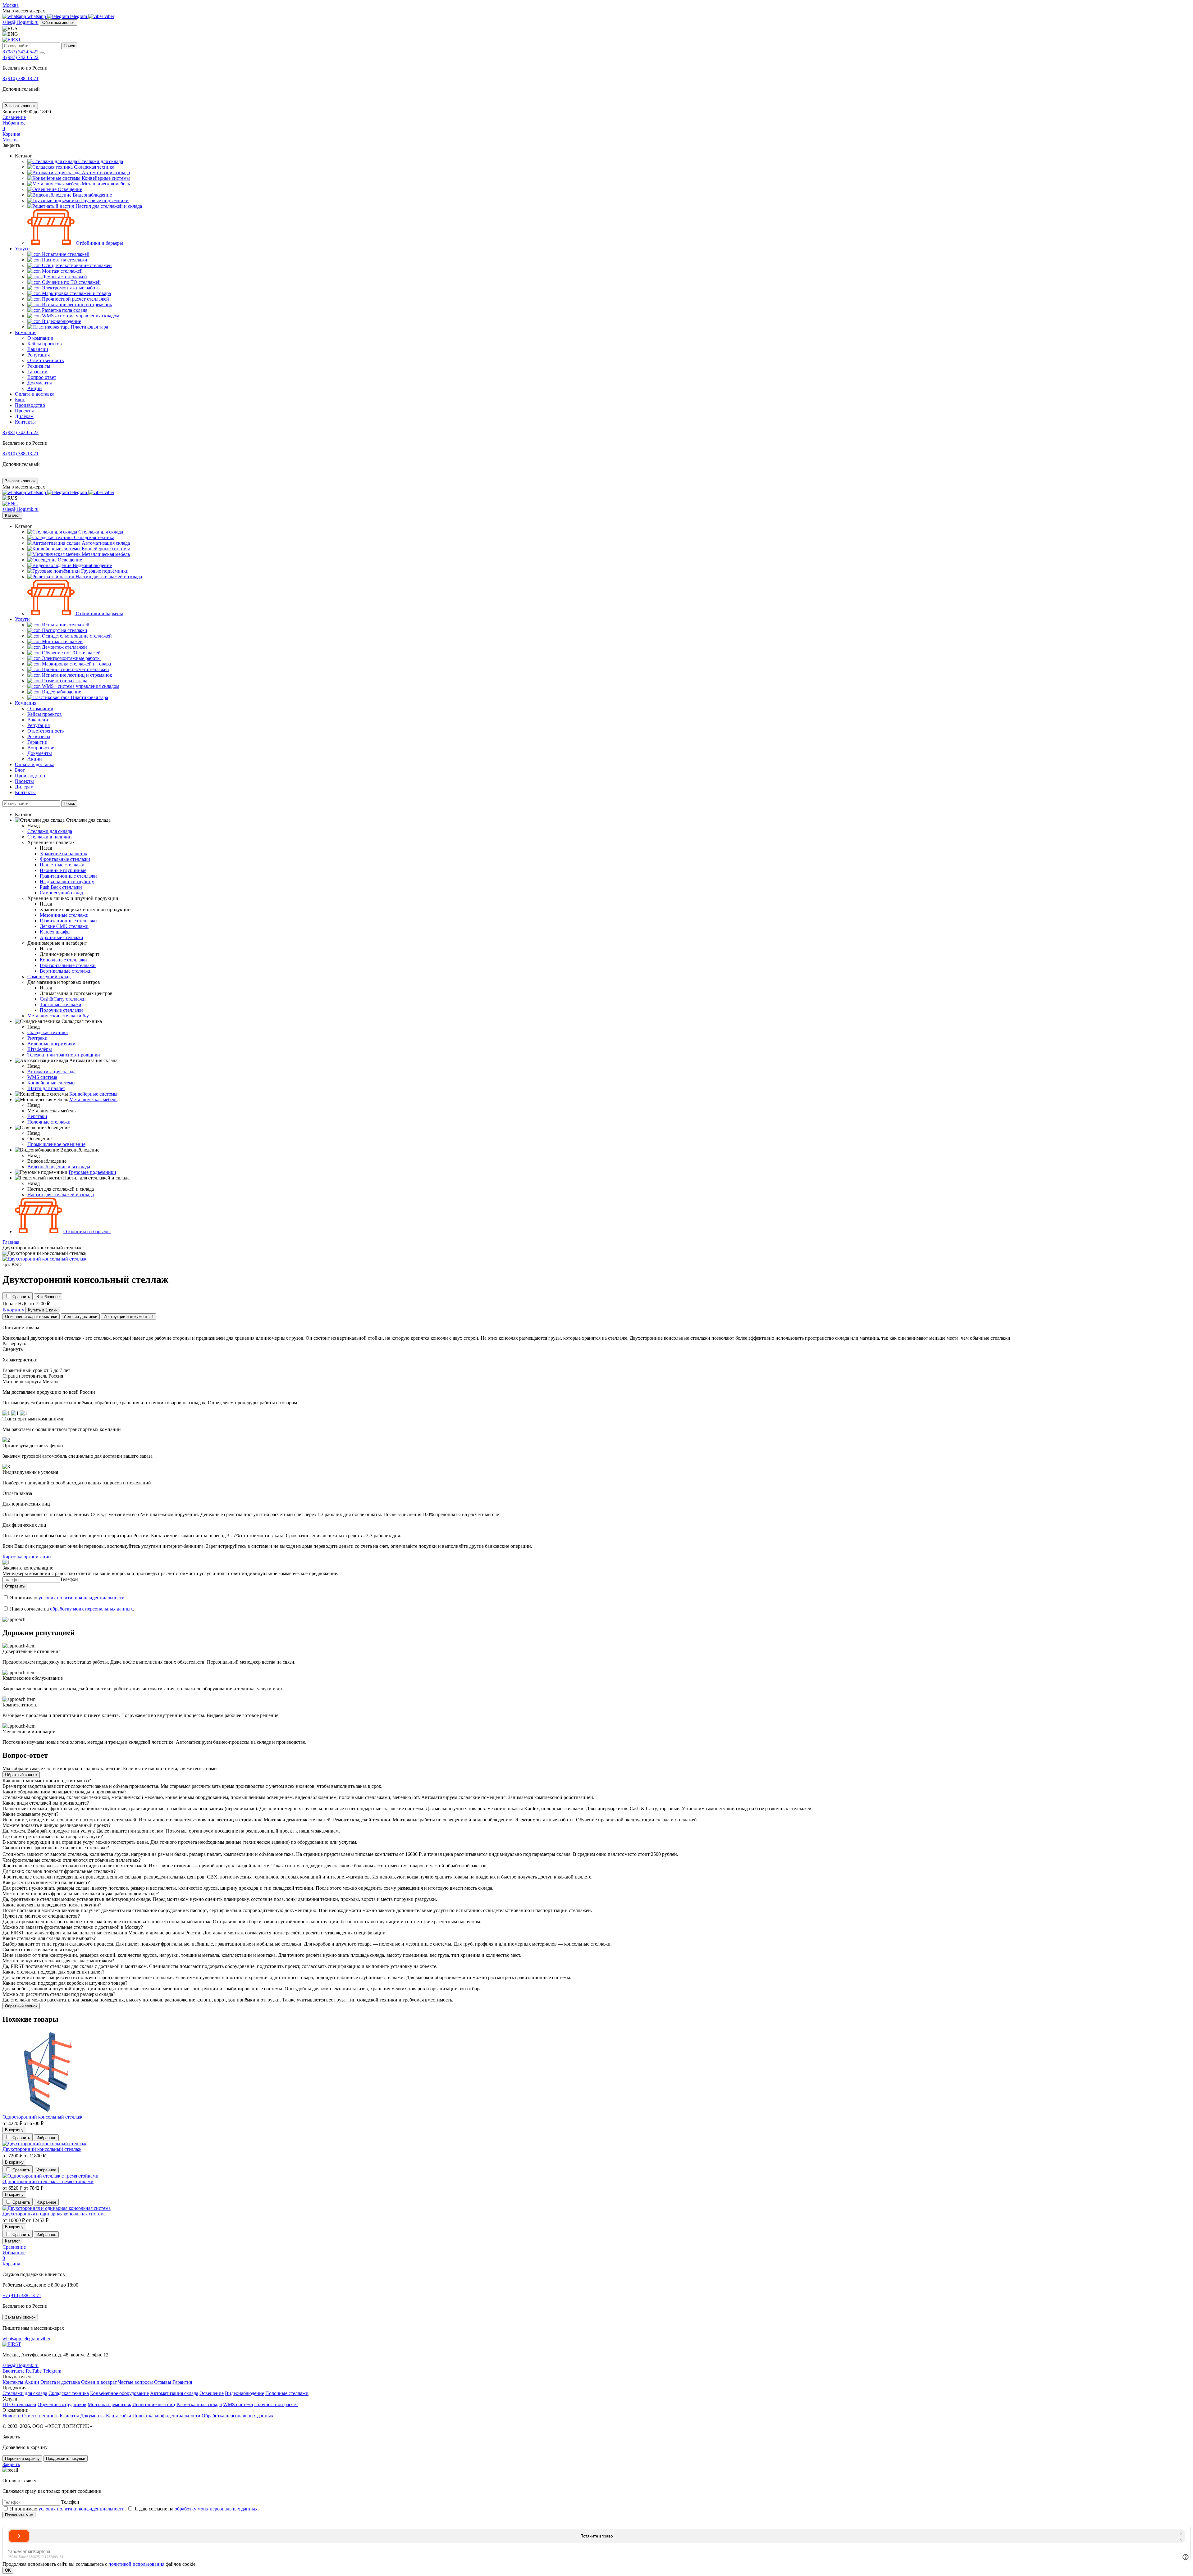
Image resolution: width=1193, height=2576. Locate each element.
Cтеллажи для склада (100, 161)
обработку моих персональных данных (91, 1609)
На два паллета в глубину (67, 881)
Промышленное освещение (56, 1144)
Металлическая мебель (105, 184)
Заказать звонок (20, 106)
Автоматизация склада (105, 173)
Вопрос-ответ (42, 377)
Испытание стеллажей (65, 254)
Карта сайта (119, 2416)
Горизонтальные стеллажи (68, 965)
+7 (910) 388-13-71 (22, 2295)
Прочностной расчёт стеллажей (75, 299)
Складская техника (94, 167)
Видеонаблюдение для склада (59, 1167)
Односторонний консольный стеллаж (42, 2117)
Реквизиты (39, 366)
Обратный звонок (58, 23)
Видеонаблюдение (92, 195)
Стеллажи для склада (25, 2393)
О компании (40, 338)
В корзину (14, 2130)
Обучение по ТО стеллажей (71, 282)
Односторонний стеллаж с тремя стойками (48, 2181)
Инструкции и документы (129, 1317)
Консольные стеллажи (63, 960)
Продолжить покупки (66, 2458)
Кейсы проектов (45, 344)
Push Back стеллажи (61, 887)
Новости (12, 2416)
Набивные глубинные (63, 870)
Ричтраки (37, 1038)
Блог (20, 400)
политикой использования (136, 2564)
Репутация (39, 355)
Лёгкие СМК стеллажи (64, 926)
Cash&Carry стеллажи (63, 999)
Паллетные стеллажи (62, 865)
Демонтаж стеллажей (64, 277)
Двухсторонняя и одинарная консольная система (54, 2214)
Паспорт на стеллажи (64, 260)
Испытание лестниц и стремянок (76, 304)
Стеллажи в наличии (50, 837)
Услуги (22, 249)
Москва (11, 5)
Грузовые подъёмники (104, 200)
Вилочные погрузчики (51, 1044)
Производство (30, 405)
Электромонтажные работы (71, 288)
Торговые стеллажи (61, 1004)
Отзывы (163, 2382)
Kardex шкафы (55, 932)
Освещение (69, 189)
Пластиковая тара (89, 327)
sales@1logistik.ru (21, 22)
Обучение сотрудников (62, 2404)
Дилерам (24, 416)
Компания (26, 332)
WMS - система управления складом (80, 316)
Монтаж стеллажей (62, 271)
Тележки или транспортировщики (64, 1055)
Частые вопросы (135, 2382)
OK (8, 2570)
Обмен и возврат (99, 2382)
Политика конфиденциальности (166, 2416)
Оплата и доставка (35, 394)
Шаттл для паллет (46, 1088)
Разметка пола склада (64, 310)
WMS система (42, 1077)
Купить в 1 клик (43, 1310)
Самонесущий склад (61, 893)
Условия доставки (80, 1317)
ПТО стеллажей (19, 2404)
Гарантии (37, 372)
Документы (40, 383)
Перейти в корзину (22, 2458)
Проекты (24, 411)
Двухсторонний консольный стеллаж (42, 2149)
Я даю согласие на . (72, 1609)
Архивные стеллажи (62, 937)
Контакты (25, 422)
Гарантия (182, 2382)
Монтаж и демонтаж (109, 2404)
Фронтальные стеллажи (65, 859)
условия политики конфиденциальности (82, 1598)
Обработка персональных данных (238, 2416)
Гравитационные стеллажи (68, 876)
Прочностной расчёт (276, 2404)
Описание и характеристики (31, 1317)
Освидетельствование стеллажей (76, 265)
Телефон (69, 1579)
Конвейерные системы (105, 178)
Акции (35, 388)
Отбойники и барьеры (99, 243)
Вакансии (38, 349)
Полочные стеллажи (61, 1010)
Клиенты (69, 2416)
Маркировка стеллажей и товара (76, 293)
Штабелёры (40, 1049)
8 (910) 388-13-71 (21, 78)
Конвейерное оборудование (119, 2393)
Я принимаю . (68, 1598)
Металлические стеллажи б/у (58, 1016)
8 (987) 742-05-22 (21, 52)
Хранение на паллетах (64, 854)
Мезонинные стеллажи (64, 915)
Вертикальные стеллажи (66, 971)
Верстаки (37, 1116)
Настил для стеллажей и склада (108, 206)
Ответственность (46, 360)
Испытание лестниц (154, 2404)
